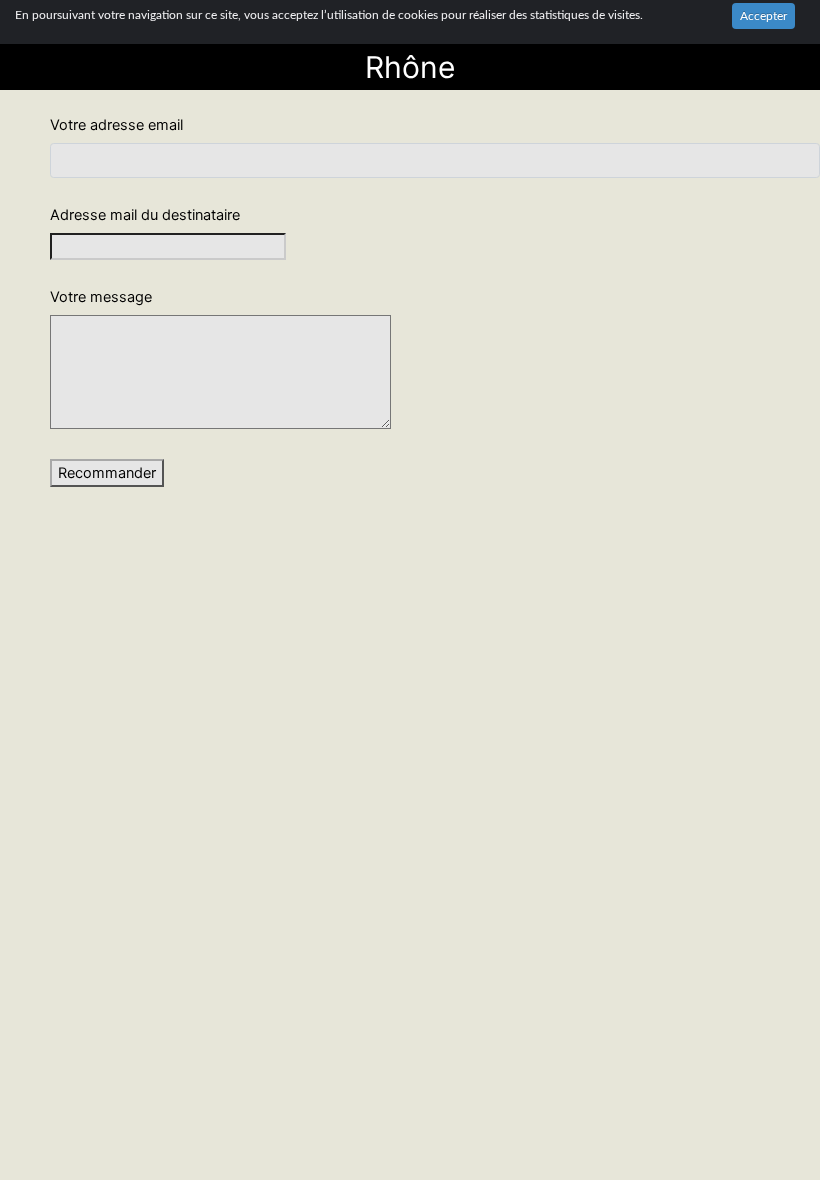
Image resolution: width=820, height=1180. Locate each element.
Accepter (763, 16)
